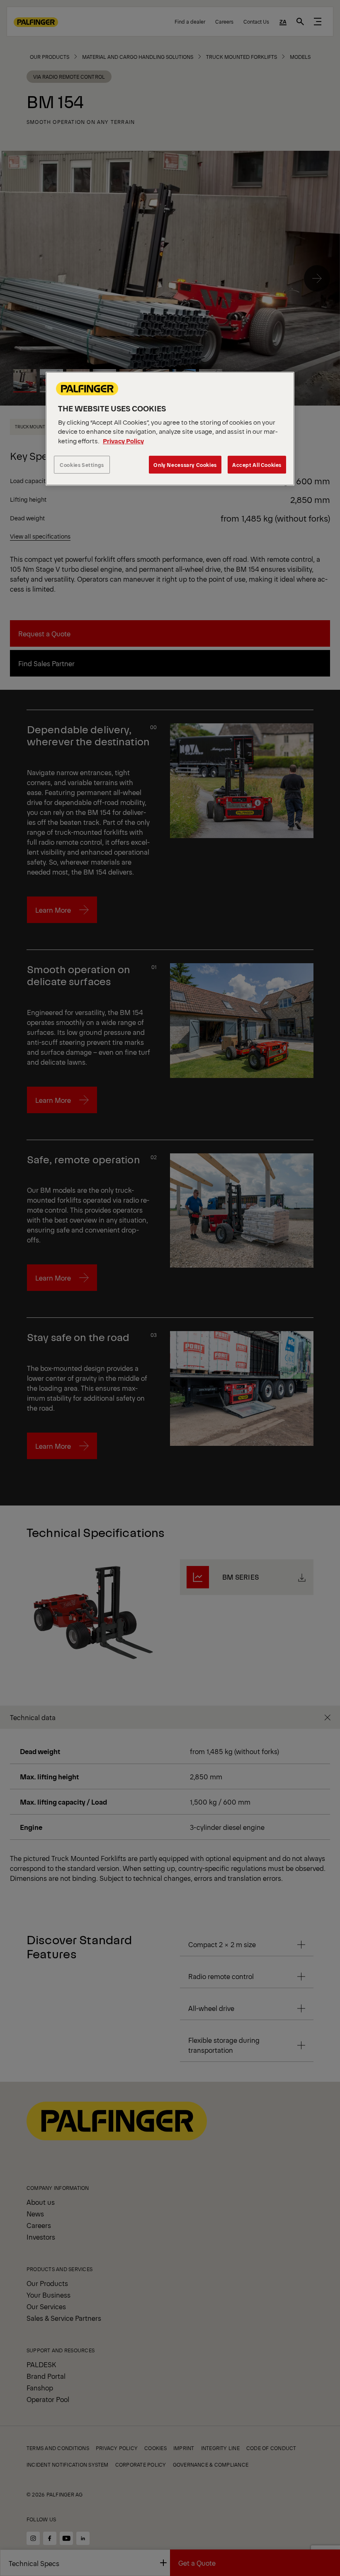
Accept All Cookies (257, 465)
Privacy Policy (123, 441)
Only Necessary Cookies (185, 465)
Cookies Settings (82, 465)
